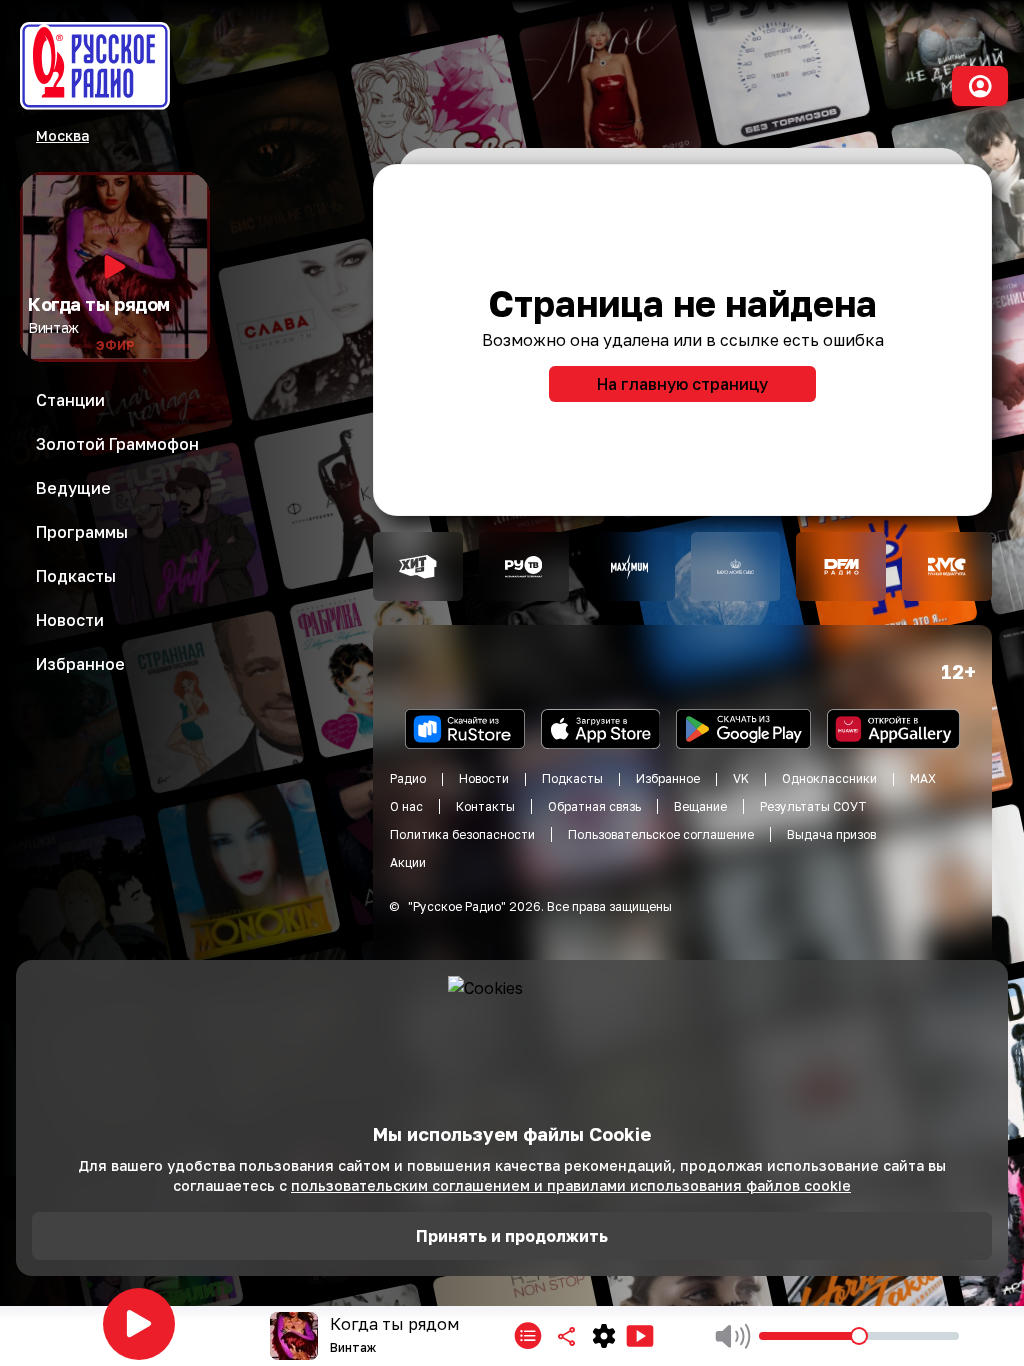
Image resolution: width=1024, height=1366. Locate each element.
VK (741, 778)
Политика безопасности (462, 834)
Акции (408, 862)
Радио (408, 778)
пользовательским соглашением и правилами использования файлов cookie (571, 1185)
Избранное (668, 778)
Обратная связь (594, 806)
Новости (484, 778)
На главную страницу (682, 384)
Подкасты (572, 778)
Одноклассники (829, 778)
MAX (923, 778)
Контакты (485, 806)
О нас (406, 806)
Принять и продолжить (512, 1236)
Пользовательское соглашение (661, 834)
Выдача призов (831, 834)
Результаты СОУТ (813, 806)
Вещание (700, 806)
